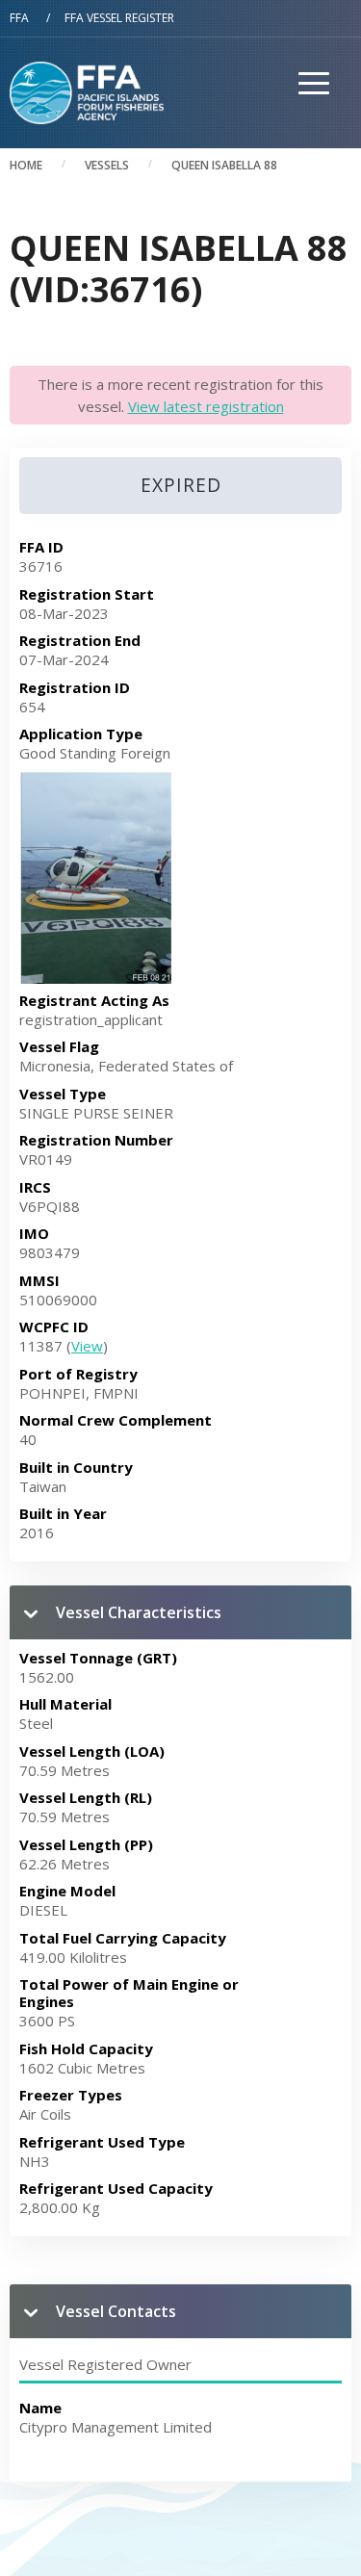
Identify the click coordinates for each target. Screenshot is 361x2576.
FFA (19, 18)
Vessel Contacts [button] (116, 2311)
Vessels (107, 165)
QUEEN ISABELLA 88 (224, 165)
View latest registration (206, 406)
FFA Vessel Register (119, 18)
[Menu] (307, 124)
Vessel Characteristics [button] (139, 1612)
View (87, 1346)
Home (26, 165)
